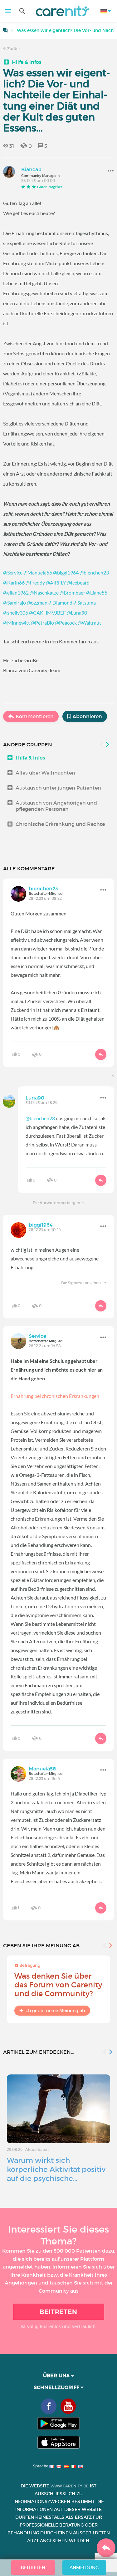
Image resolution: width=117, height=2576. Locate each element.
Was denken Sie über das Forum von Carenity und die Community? (58, 1985)
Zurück (13, 49)
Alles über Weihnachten (45, 773)
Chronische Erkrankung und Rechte (60, 824)
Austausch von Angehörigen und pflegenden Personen (56, 806)
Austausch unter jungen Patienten (58, 788)
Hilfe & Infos (27, 62)
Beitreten (58, 2312)
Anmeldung (84, 2568)
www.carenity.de (70, 2486)
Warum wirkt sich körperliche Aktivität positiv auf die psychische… (56, 2169)
